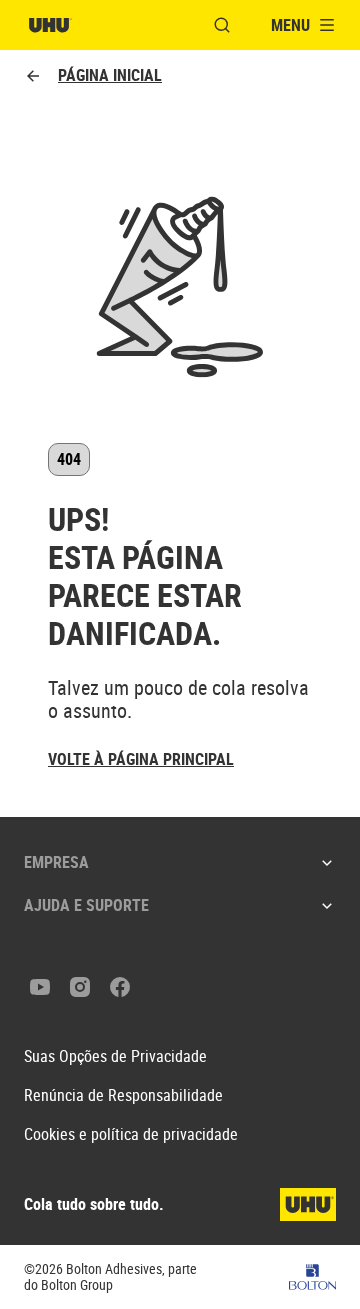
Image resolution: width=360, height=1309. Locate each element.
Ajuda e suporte (86, 905)
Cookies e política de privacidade (131, 1134)
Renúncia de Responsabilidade (123, 1095)
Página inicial (110, 75)
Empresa (56, 862)
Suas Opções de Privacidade (115, 1056)
